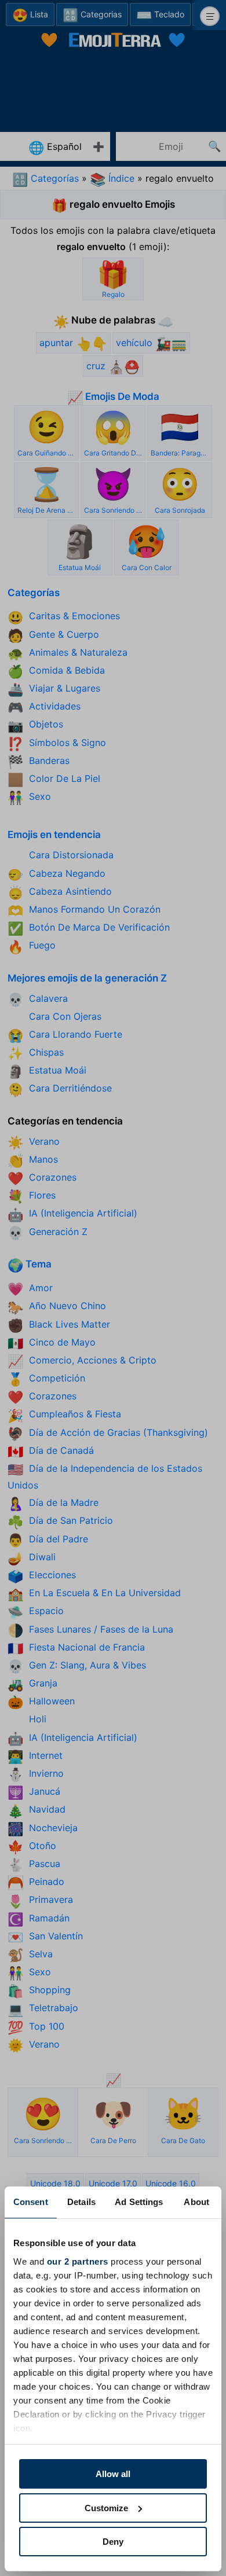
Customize (106, 2508)
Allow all (113, 2474)
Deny (113, 2542)
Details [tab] (81, 2202)
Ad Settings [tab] (139, 2202)
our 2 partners (78, 2261)
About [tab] (196, 2202)
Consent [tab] (31, 2202)
